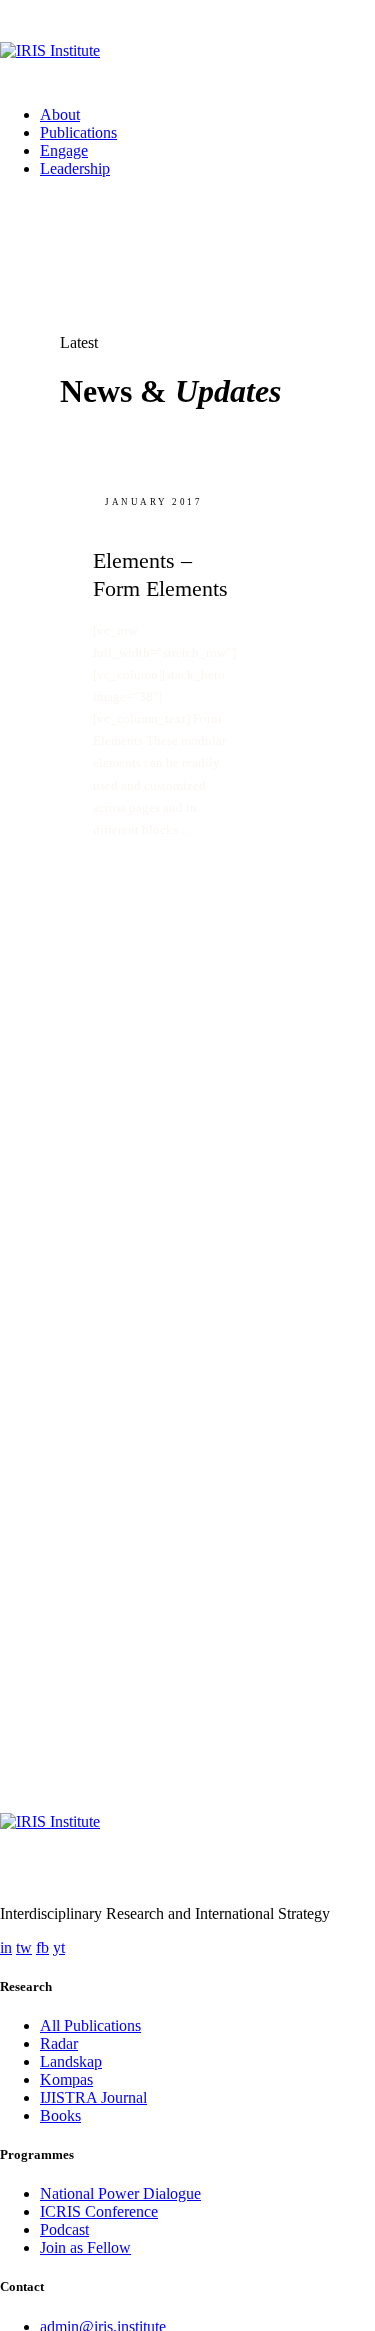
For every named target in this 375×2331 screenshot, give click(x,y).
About (60, 114)
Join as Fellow (85, 2247)
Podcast (64, 2229)
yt (59, 1947)
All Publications (90, 2025)
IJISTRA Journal (93, 2097)
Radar (59, 2043)
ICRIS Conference (99, 2211)
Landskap (71, 2061)
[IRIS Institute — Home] (187, 66)
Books (60, 2115)
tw (24, 1947)
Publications (78, 132)
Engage (64, 150)
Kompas (66, 2079)
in (6, 1947)
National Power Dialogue (120, 2193)
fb (42, 1947)
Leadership (75, 168)
